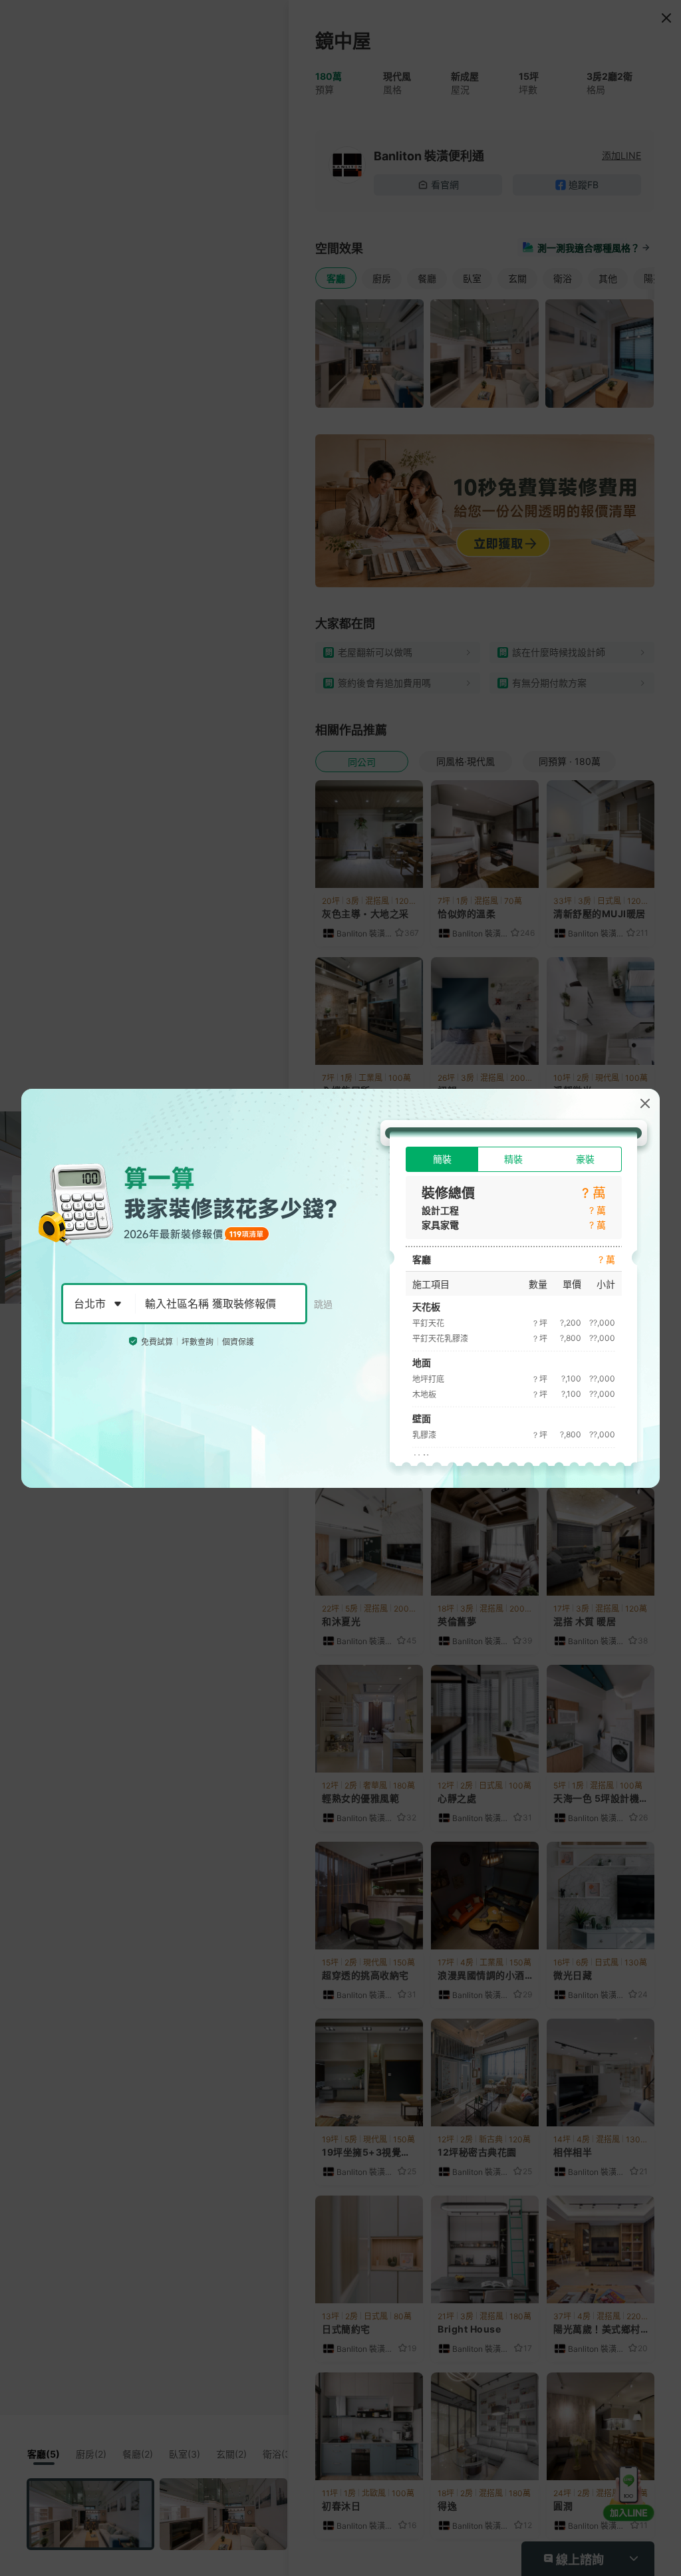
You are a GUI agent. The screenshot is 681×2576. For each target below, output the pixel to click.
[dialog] (340, 1288)
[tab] (442, 1159)
